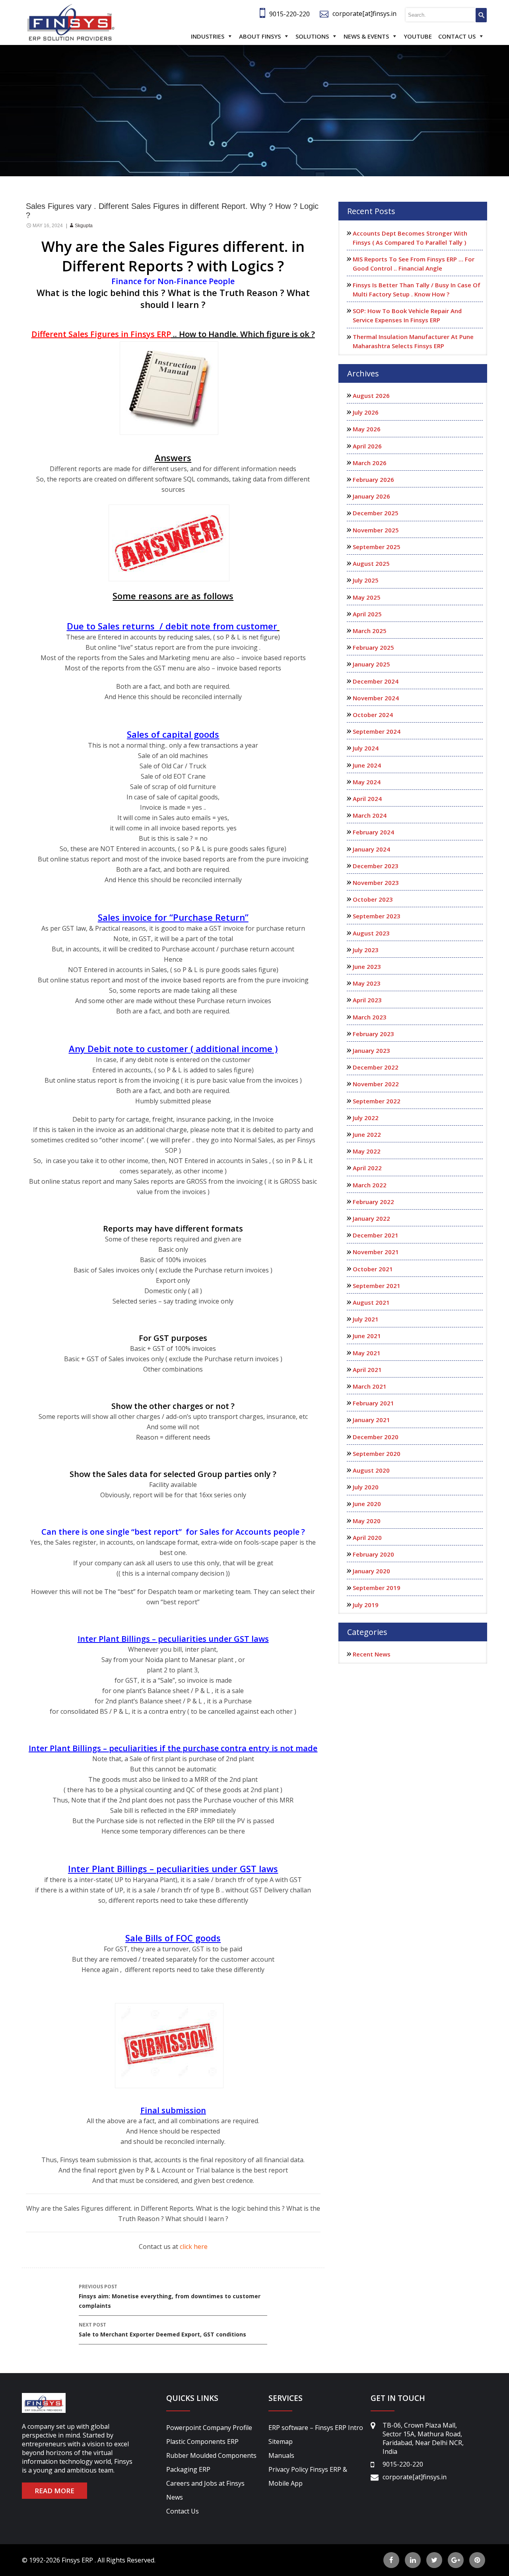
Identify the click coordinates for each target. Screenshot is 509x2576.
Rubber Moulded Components (211, 2455)
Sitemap (281, 2442)
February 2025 (373, 647)
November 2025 (376, 530)
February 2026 (373, 479)
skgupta (84, 226)
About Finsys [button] (260, 36)
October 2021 (373, 1269)
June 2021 (367, 1336)
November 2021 (376, 1252)
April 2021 (367, 1370)
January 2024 (371, 849)
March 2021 (370, 1386)
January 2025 (371, 664)
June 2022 (367, 1134)
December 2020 (376, 1437)
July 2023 (366, 950)
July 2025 (366, 580)
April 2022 (367, 1168)
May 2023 (367, 983)
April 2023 (367, 1000)
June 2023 (367, 966)
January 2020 (371, 1571)
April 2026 (367, 446)
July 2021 (366, 1319)
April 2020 (367, 1537)
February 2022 (373, 1202)
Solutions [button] (312, 36)
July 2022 (366, 1118)
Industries (208, 36)
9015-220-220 (289, 14)
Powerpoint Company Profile (209, 2428)
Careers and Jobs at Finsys (205, 2483)
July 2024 (366, 748)
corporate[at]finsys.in (364, 14)
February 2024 (373, 832)
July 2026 (366, 412)
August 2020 (371, 1470)
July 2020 (366, 1487)
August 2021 (371, 1302)
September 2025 (377, 547)
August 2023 (371, 933)
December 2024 (376, 681)
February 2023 (373, 1034)
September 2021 (377, 1286)
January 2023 (371, 1050)
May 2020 (367, 1521)
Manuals (281, 2455)
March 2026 (370, 463)
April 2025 (367, 614)
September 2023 (377, 916)
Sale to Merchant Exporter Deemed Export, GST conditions (162, 2330)
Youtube (418, 36)
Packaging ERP (188, 2469)
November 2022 (376, 1084)
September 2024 (377, 731)
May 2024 (367, 782)
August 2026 (371, 396)
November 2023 (376, 883)
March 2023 (370, 1017)
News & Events (366, 36)
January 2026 (371, 496)
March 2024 (370, 815)
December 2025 (376, 513)
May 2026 (367, 429)
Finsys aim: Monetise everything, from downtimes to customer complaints (170, 2296)
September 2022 (377, 1101)
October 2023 (373, 899)
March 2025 (370, 631)
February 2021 (373, 1403)
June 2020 (367, 1504)
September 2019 (377, 1588)
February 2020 (373, 1554)
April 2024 (367, 799)
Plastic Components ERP (202, 2442)
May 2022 (367, 1151)
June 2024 (367, 765)
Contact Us (457, 36)
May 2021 (367, 1353)
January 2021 (371, 1420)
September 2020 (377, 1454)
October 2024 (373, 715)
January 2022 (371, 1218)
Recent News (372, 1654)
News (175, 2497)
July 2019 (366, 1605)
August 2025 (371, 563)
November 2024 (376, 698)
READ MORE (54, 2491)
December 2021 (376, 1235)
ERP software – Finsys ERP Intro (316, 2428)
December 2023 (376, 866)
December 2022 (376, 1067)
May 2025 (367, 597)
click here (194, 2247)
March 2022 (370, 1185)
